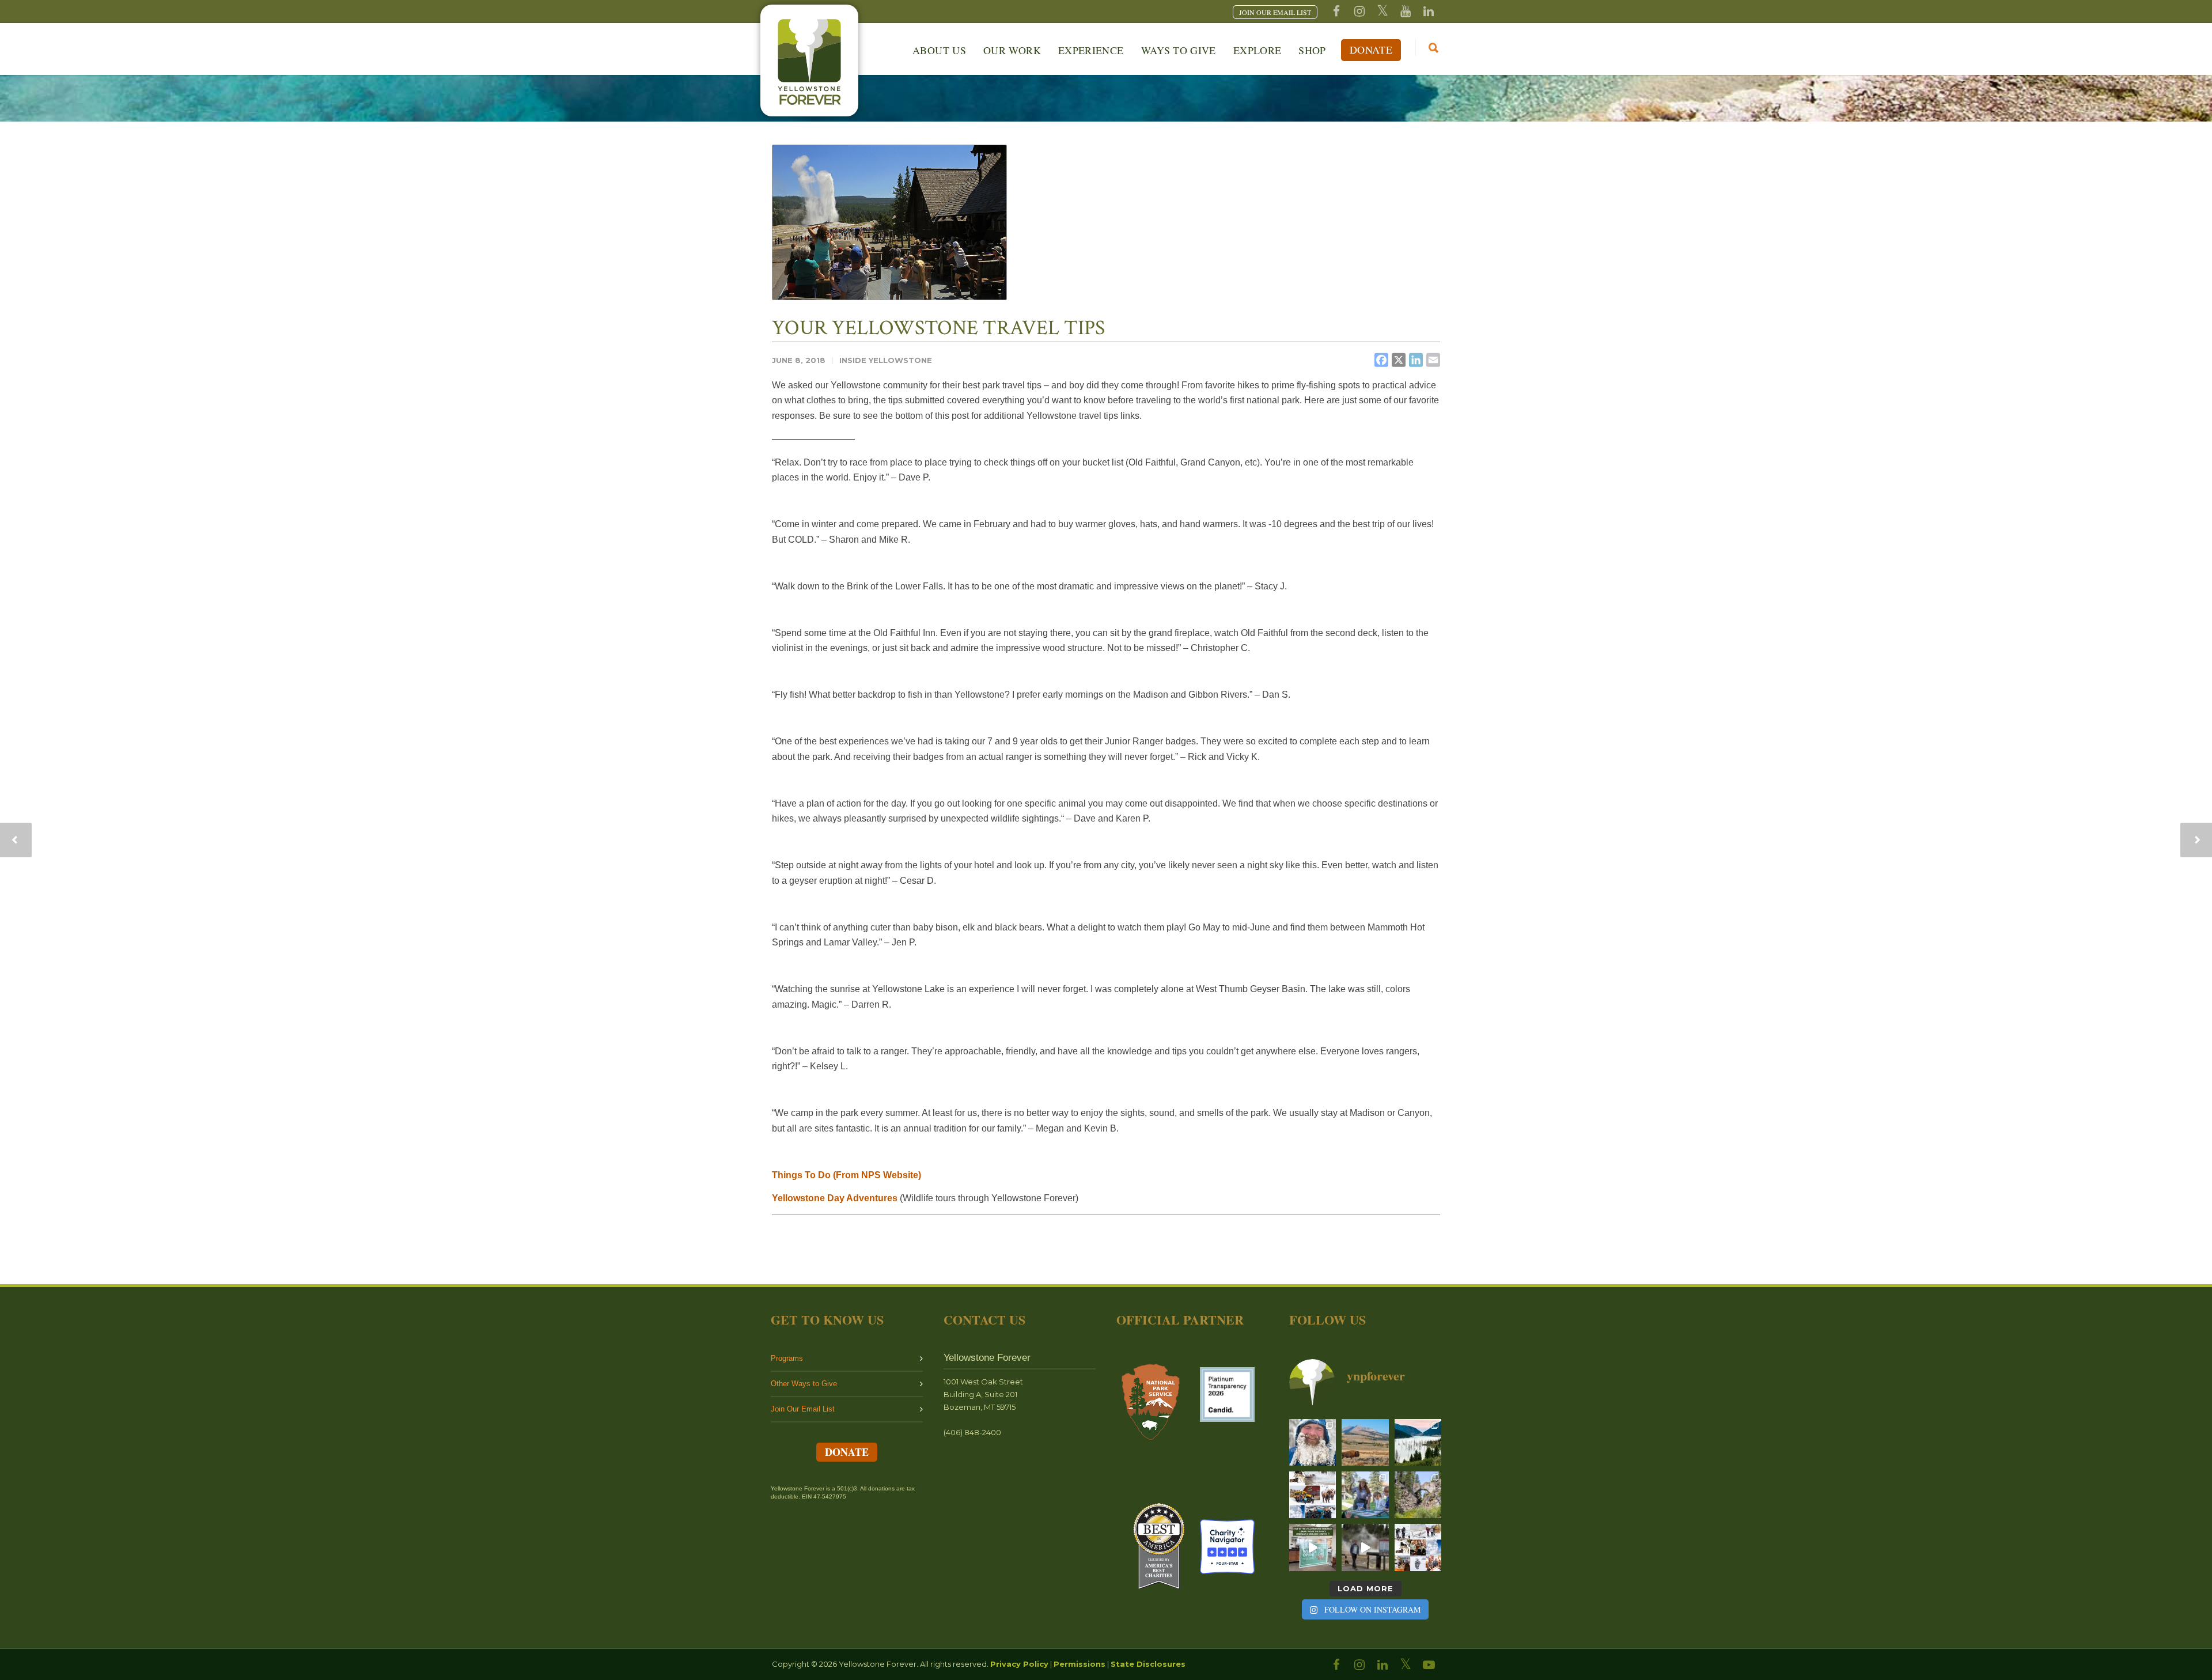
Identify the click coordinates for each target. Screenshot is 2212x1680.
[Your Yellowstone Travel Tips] (889, 222)
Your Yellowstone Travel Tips (938, 328)
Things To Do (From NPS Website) (846, 1175)
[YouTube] (1406, 12)
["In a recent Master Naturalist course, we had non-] (1313, 1442)
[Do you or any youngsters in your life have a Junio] (1365, 1495)
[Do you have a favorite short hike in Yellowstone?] (1418, 1495)
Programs (787, 1358)
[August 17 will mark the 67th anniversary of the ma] (1418, 1442)
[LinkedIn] (1382, 1665)
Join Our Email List (803, 1409)
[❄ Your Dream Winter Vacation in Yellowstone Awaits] (1313, 1495)
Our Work (1012, 50)
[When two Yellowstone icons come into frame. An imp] (1365, 1442)
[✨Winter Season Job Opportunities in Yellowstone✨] (1418, 1547)
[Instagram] (1359, 12)
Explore (1257, 50)
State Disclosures (1148, 1664)
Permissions (1080, 1664)
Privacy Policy (1019, 1664)
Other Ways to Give (804, 1384)
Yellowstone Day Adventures (835, 1198)
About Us (939, 50)
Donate (1371, 50)
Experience (1091, 50)
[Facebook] (1336, 12)
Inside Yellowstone (886, 360)
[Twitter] (1382, 12)
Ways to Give (1179, 50)
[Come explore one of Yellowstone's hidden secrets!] (1313, 1547)
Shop (1312, 50)
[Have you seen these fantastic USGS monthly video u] (1365, 1547)
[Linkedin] (1429, 12)
